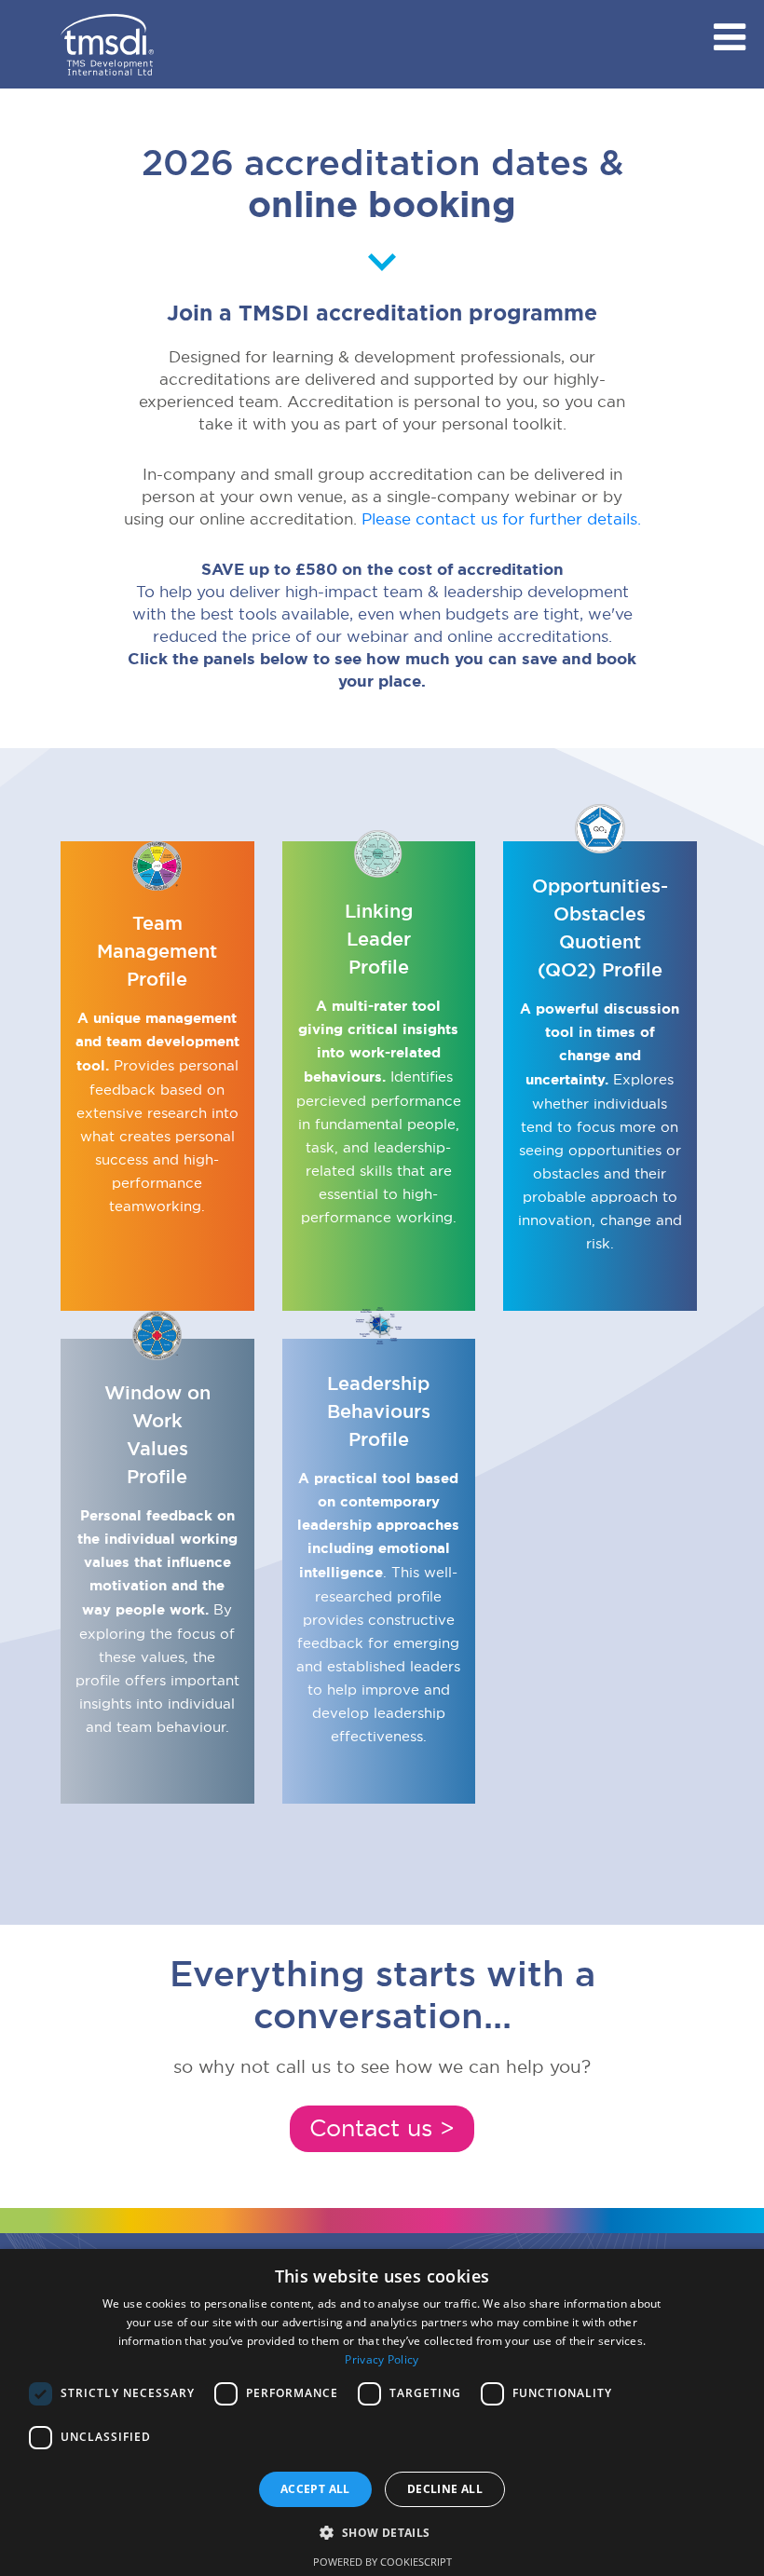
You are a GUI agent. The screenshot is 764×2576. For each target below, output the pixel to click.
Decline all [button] (445, 2489)
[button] (382, 2532)
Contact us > (382, 2128)
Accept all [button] (315, 2489)
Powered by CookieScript (382, 2562)
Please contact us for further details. (501, 518)
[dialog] (382, 2412)
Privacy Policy (382, 2359)
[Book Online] (107, 51)
